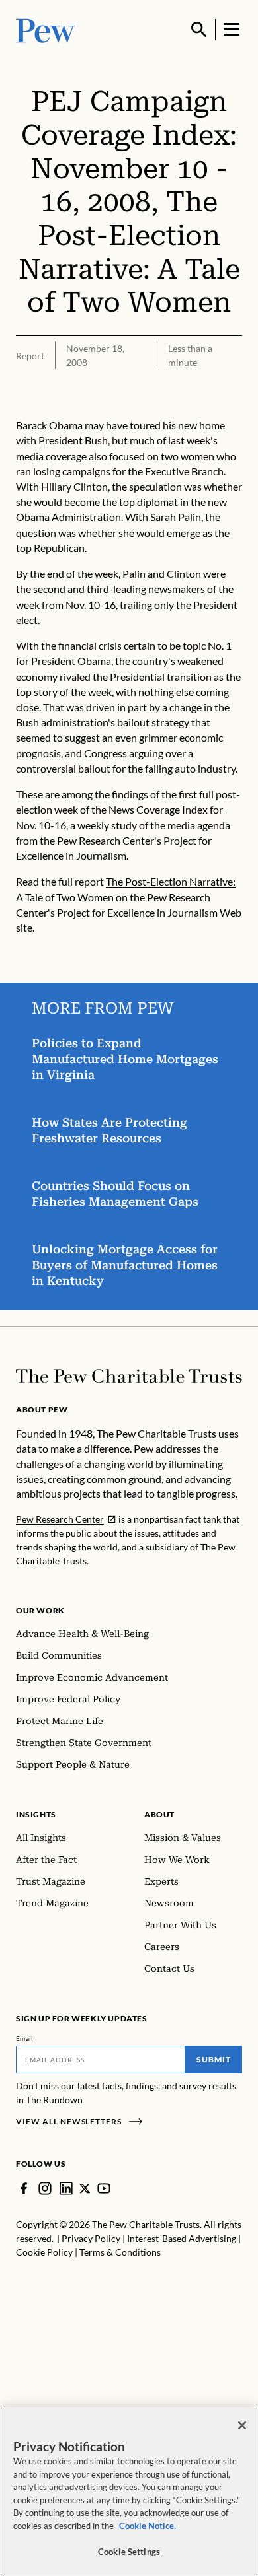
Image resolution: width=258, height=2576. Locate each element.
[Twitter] (85, 2189)
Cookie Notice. (148, 2526)
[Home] (129, 1376)
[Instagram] (45, 2188)
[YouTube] (104, 2188)
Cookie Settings (129, 2552)
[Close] (242, 2425)
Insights (36, 1814)
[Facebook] (24, 2188)
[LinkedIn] (66, 2188)
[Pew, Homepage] (46, 29)
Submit (214, 2059)
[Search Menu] (199, 30)
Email (25, 2038)
